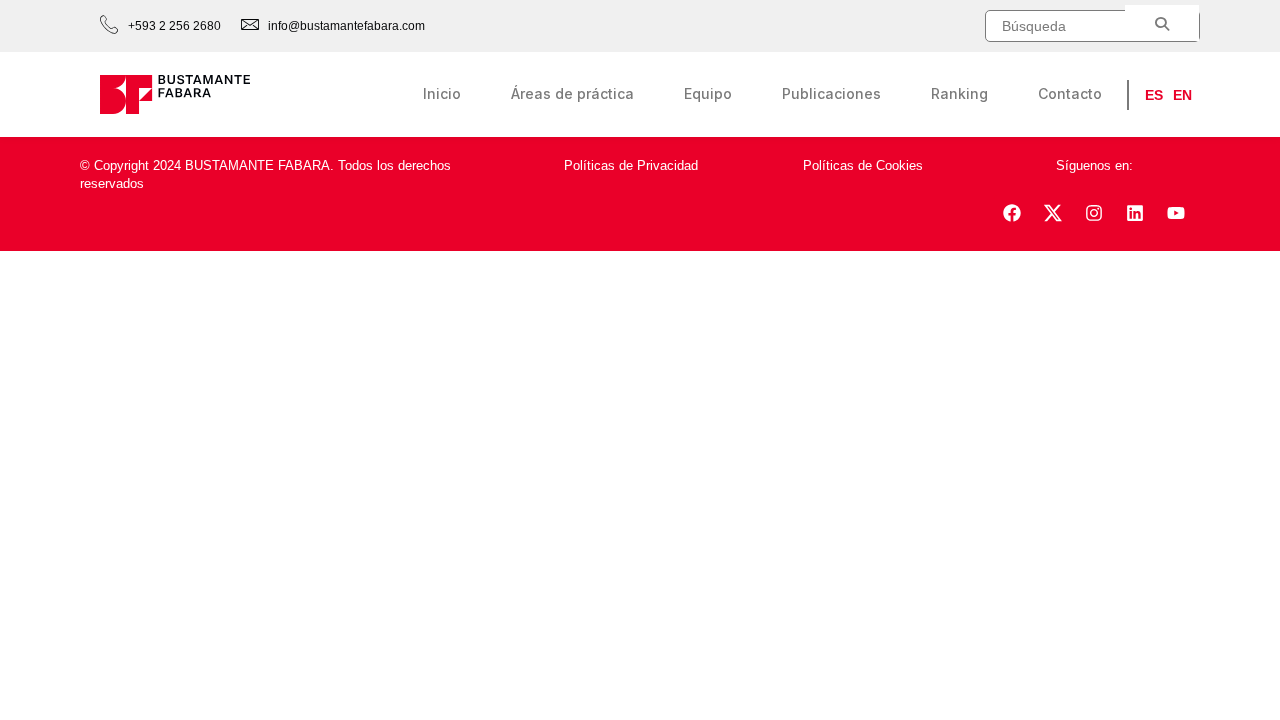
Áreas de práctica (572, 93)
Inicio (442, 93)
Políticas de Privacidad (631, 165)
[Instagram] (1094, 213)
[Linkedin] (1135, 213)
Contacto (1070, 93)
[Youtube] (1176, 213)
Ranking (959, 93)
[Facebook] (1012, 213)
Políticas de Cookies (863, 165)
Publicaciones (831, 93)
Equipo (708, 93)
